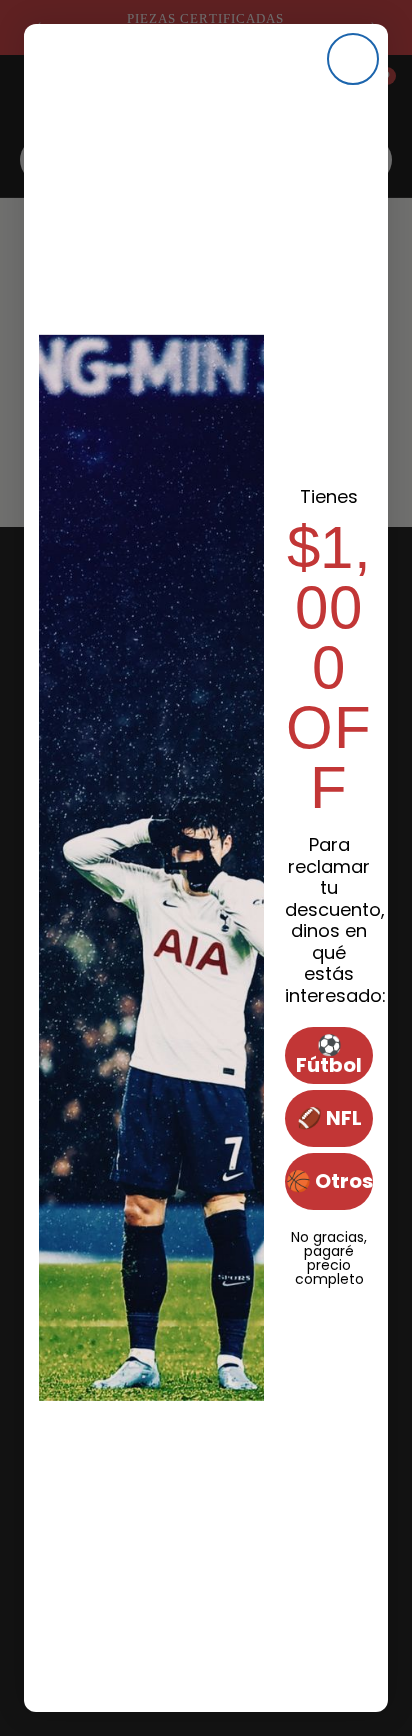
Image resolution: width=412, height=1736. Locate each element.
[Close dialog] (353, 59)
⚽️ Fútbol (329, 1055)
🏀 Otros (329, 1181)
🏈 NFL (329, 1118)
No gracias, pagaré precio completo (329, 1235)
